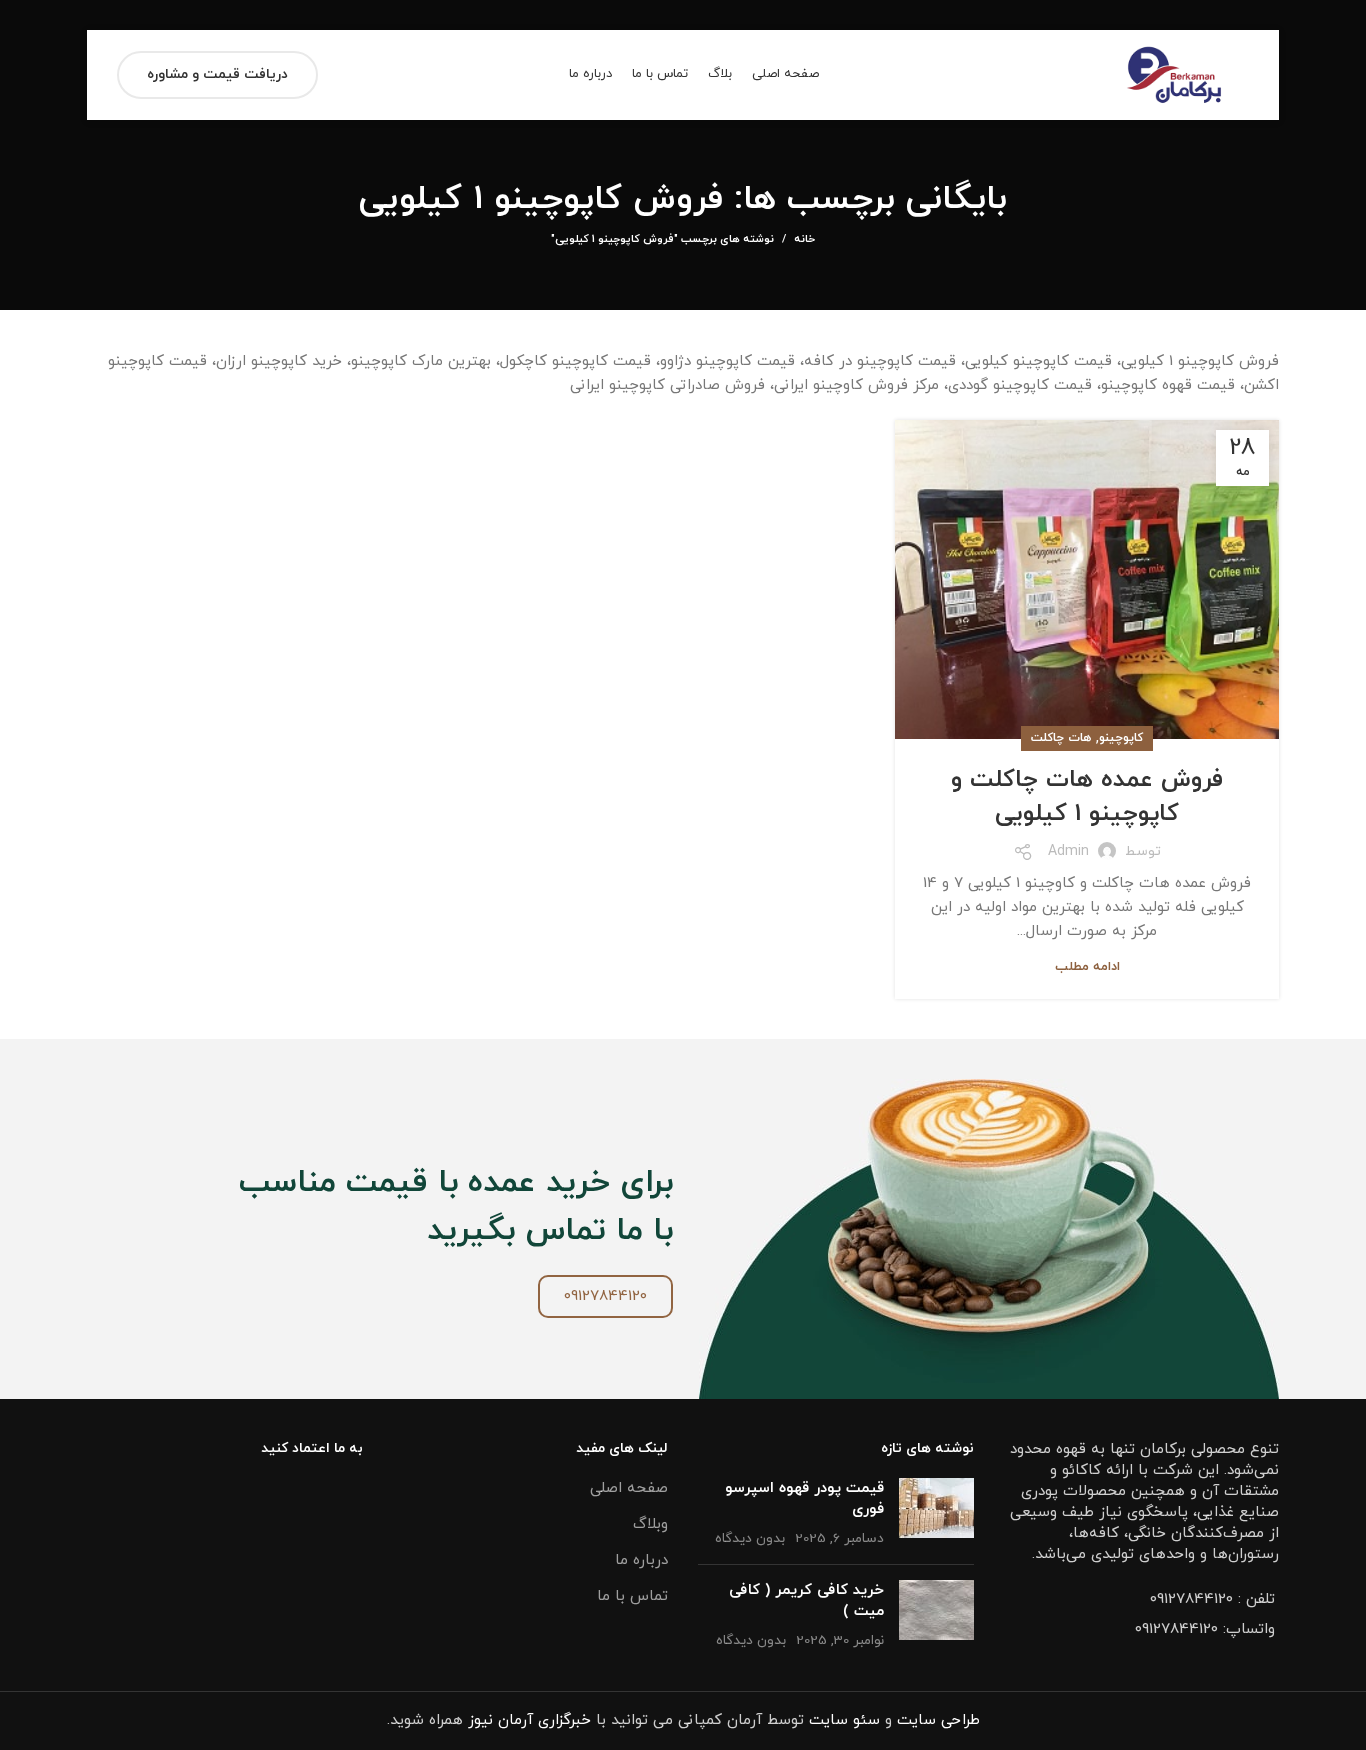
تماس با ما (632, 1596)
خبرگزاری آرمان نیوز (529, 1720)
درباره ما (641, 1560)
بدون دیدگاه (750, 1538)
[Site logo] (1174, 73)
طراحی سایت (938, 1720)
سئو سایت (844, 1720)
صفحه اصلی (629, 1488)
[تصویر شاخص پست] (936, 1513)
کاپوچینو (1121, 738)
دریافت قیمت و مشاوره (217, 74)
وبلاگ (650, 1524)
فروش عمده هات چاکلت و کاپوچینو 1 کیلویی (1087, 797)
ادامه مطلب (1087, 967)
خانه (804, 239)
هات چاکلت (1061, 738)
